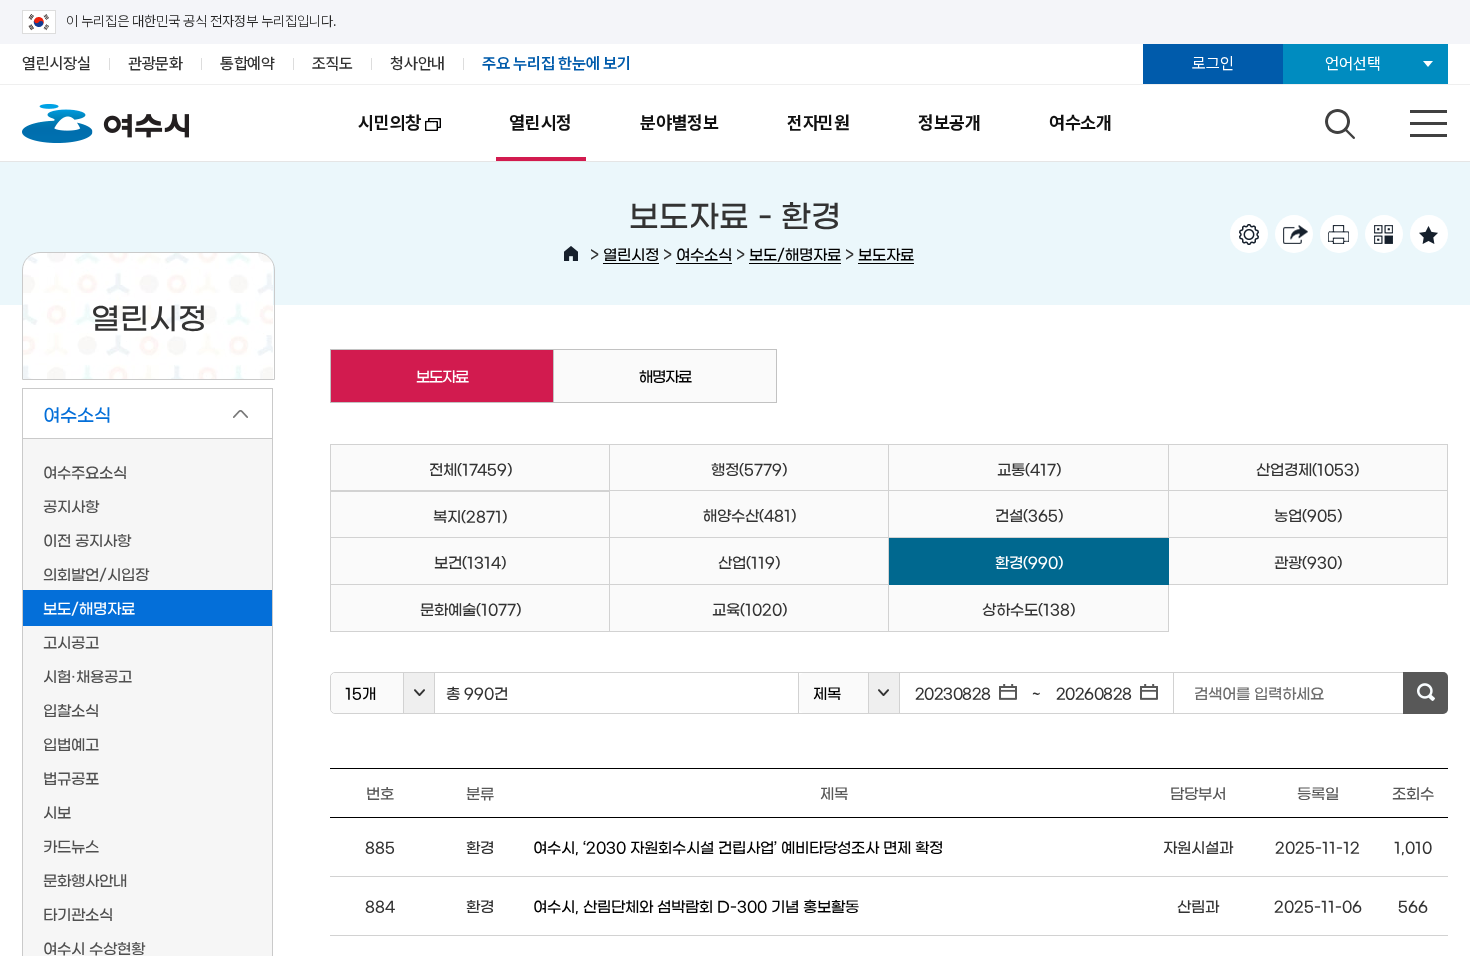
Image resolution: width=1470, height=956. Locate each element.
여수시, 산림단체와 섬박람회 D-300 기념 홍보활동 (696, 905)
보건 (470, 561)
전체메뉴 (1411, 119)
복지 (470, 515)
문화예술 (470, 608)
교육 (749, 608)
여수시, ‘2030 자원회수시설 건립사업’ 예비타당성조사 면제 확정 (738, 846)
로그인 (1212, 63)
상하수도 (1028, 608)
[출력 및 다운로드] (1339, 234)
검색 (1337, 119)
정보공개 (949, 122)
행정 (749, 468)
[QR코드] (1384, 234)
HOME (571, 254)
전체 (470, 468)
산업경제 (1307, 468)
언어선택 (1352, 63)
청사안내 (417, 63)
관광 (1308, 561)
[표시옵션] (1249, 234)
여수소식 (704, 253)
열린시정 (540, 122)
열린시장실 (56, 63)
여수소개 (1080, 122)
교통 (1029, 468)
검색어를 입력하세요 (1259, 692)
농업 (1308, 514)
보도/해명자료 (795, 253)
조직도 (332, 63)
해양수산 (749, 514)
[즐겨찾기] (1429, 234)
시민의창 (372, 136)
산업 (749, 561)
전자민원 (818, 122)
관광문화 (155, 63)
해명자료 (665, 375)
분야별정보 (679, 122)
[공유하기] (1294, 234)
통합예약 (247, 63)
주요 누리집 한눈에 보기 (556, 63)
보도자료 (886, 253)
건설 (1029, 514)
